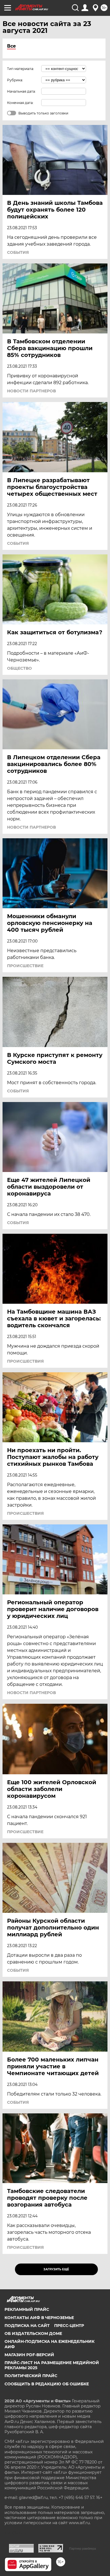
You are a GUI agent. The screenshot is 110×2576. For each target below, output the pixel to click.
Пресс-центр (69, 2326)
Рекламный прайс (27, 2309)
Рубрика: (15, 80)
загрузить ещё (56, 2269)
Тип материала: (21, 69)
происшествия (25, 1361)
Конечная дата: (20, 103)
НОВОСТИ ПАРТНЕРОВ (31, 391)
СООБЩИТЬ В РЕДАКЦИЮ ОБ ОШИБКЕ (47, 2384)
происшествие (25, 966)
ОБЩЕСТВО (19, 668)
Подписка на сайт (27, 2326)
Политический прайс (31, 2376)
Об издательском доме (33, 2333)
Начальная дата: (21, 91)
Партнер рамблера (82, 2549)
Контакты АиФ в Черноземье (39, 2318)
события (18, 252)
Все (11, 46)
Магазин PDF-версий (29, 2355)
